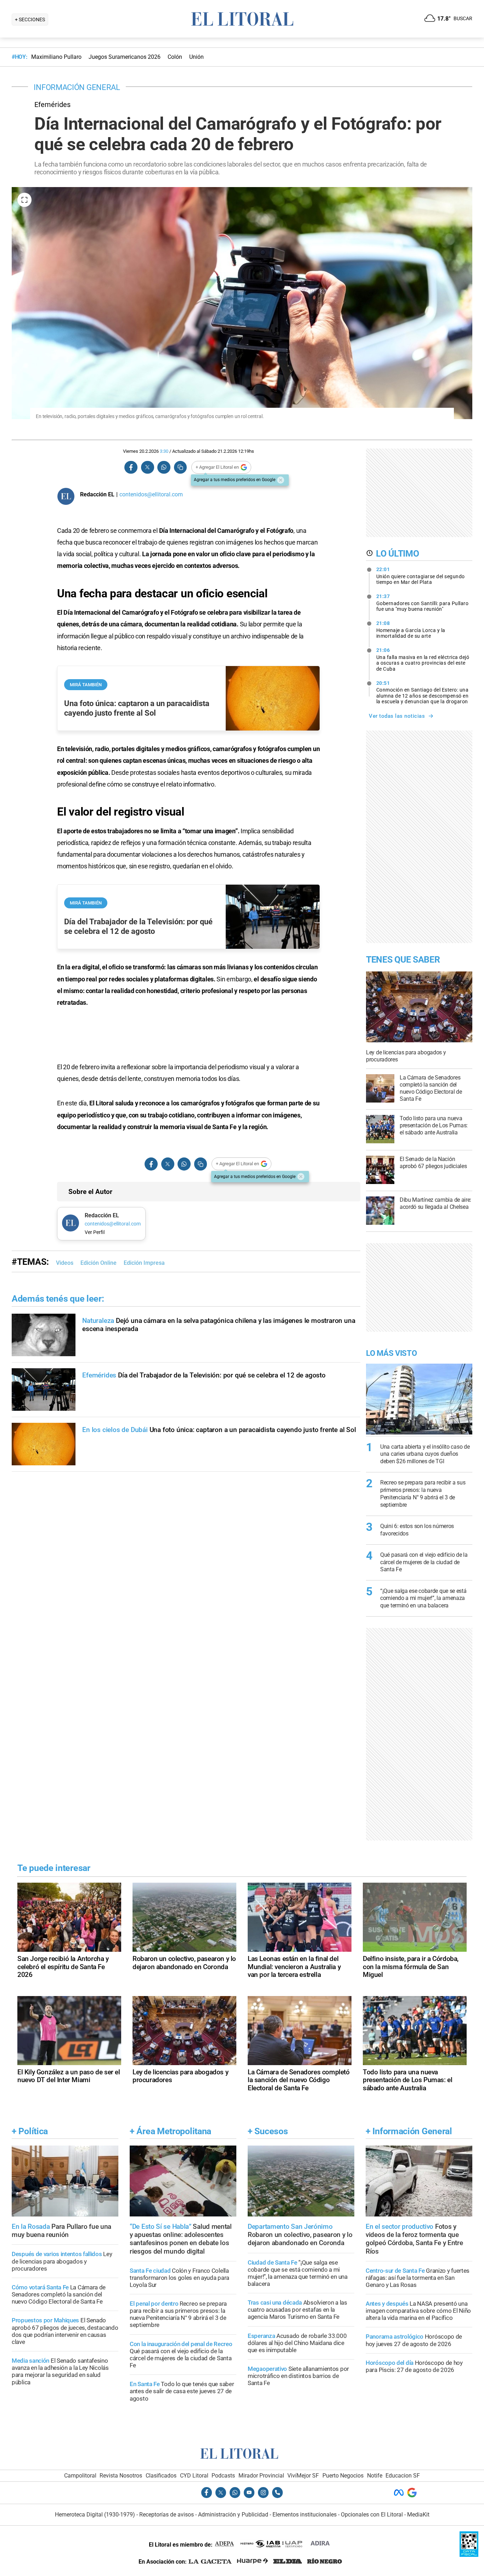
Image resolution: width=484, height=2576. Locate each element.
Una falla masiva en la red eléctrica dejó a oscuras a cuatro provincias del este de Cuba (423, 659)
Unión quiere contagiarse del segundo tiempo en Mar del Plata (421, 576)
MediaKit (418, 2515)
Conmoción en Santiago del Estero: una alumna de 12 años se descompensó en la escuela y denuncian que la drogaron (423, 692)
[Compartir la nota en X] (147, 467)
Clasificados (161, 2476)
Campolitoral (80, 2476)
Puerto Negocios (343, 2476)
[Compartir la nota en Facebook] (131, 467)
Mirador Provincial (261, 2476)
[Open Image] (24, 200)
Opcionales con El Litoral (372, 2515)
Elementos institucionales (305, 2515)
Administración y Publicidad (233, 2515)
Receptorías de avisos (167, 2515)
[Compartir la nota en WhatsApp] (164, 467)
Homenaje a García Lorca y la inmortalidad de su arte (411, 630)
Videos (65, 1263)
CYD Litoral (194, 2476)
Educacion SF (403, 2476)
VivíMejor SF (303, 2476)
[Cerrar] (281, 480)
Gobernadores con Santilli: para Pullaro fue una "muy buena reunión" (423, 603)
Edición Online (99, 1263)
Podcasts (223, 2476)
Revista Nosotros (121, 2476)
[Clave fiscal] (469, 2555)
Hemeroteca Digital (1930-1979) (95, 2515)
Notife (375, 2476)
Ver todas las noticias (397, 716)
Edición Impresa (144, 1263)
